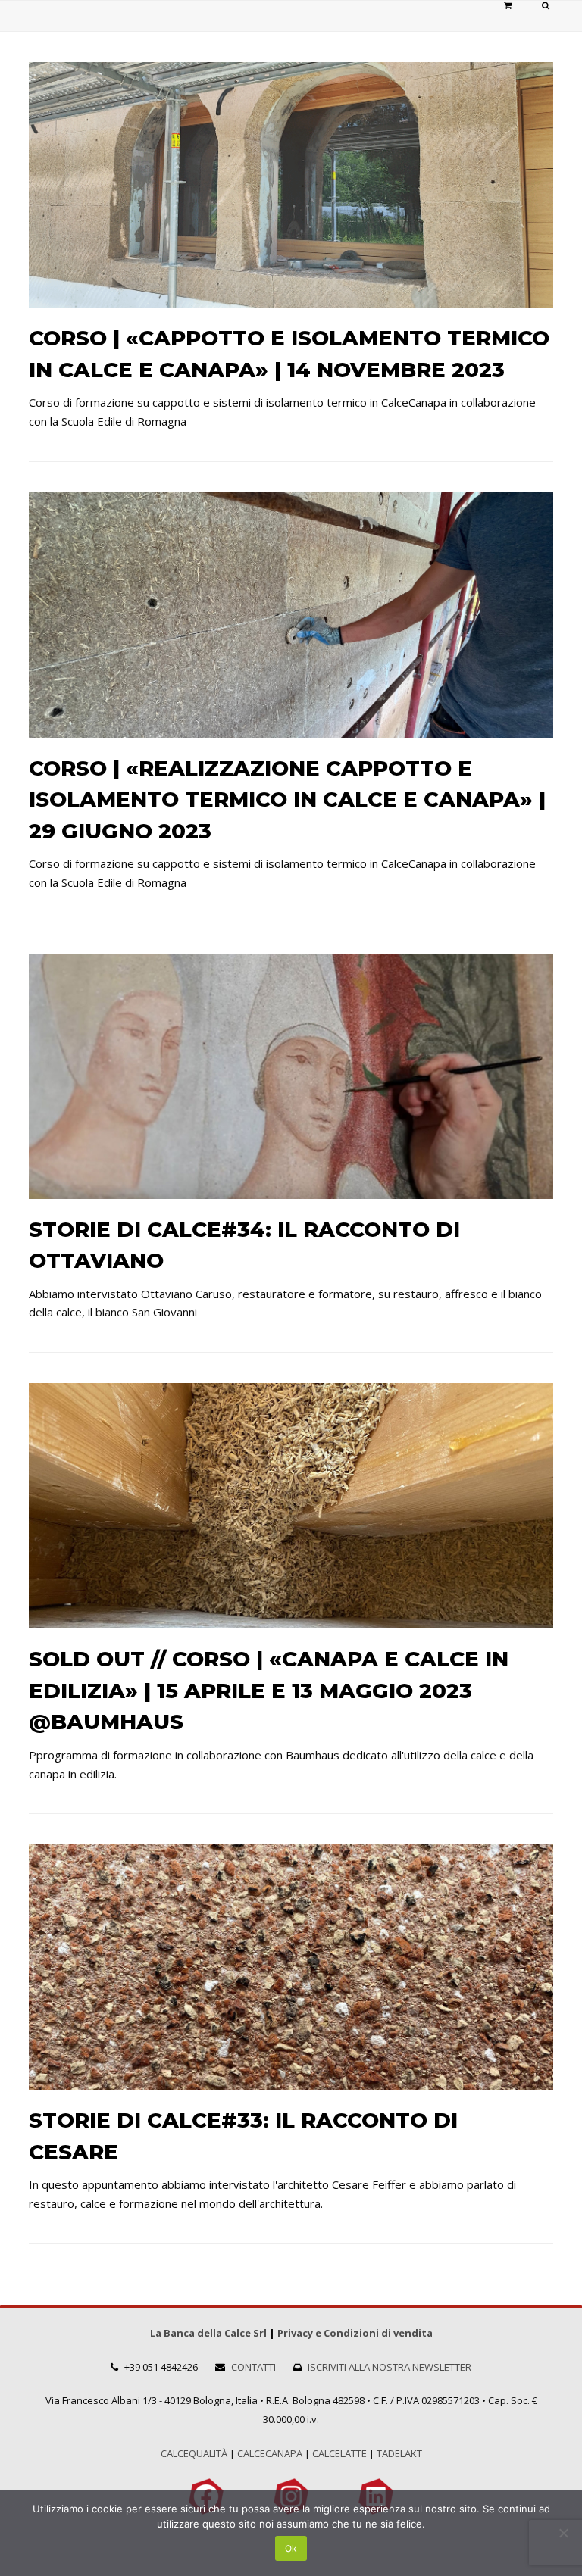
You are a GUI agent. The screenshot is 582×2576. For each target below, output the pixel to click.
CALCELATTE (339, 2453)
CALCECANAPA (270, 2453)
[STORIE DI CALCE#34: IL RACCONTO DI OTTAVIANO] (291, 1189)
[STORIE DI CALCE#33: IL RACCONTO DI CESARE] (291, 2080)
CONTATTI (253, 2367)
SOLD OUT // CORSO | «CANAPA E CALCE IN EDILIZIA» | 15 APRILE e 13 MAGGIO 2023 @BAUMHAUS (269, 1690)
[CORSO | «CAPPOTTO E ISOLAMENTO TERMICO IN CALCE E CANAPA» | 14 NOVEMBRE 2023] (291, 298)
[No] (563, 2533)
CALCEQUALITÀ (194, 2453)
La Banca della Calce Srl (208, 2333)
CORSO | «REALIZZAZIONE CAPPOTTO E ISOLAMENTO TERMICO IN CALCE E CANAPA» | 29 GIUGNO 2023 (287, 799)
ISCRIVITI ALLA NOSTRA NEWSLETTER (390, 2367)
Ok (291, 2548)
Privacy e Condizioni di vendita (355, 2333)
